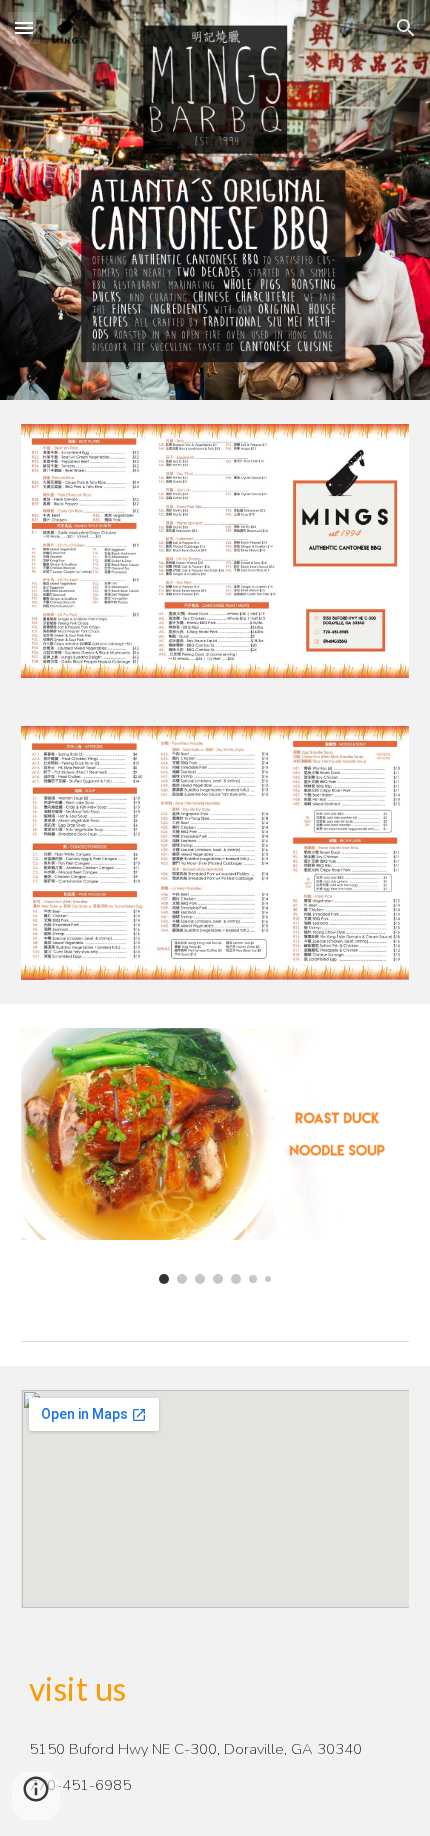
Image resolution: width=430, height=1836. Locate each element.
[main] (215, 1689)
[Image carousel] (215, 1156)
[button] (24, 27)
